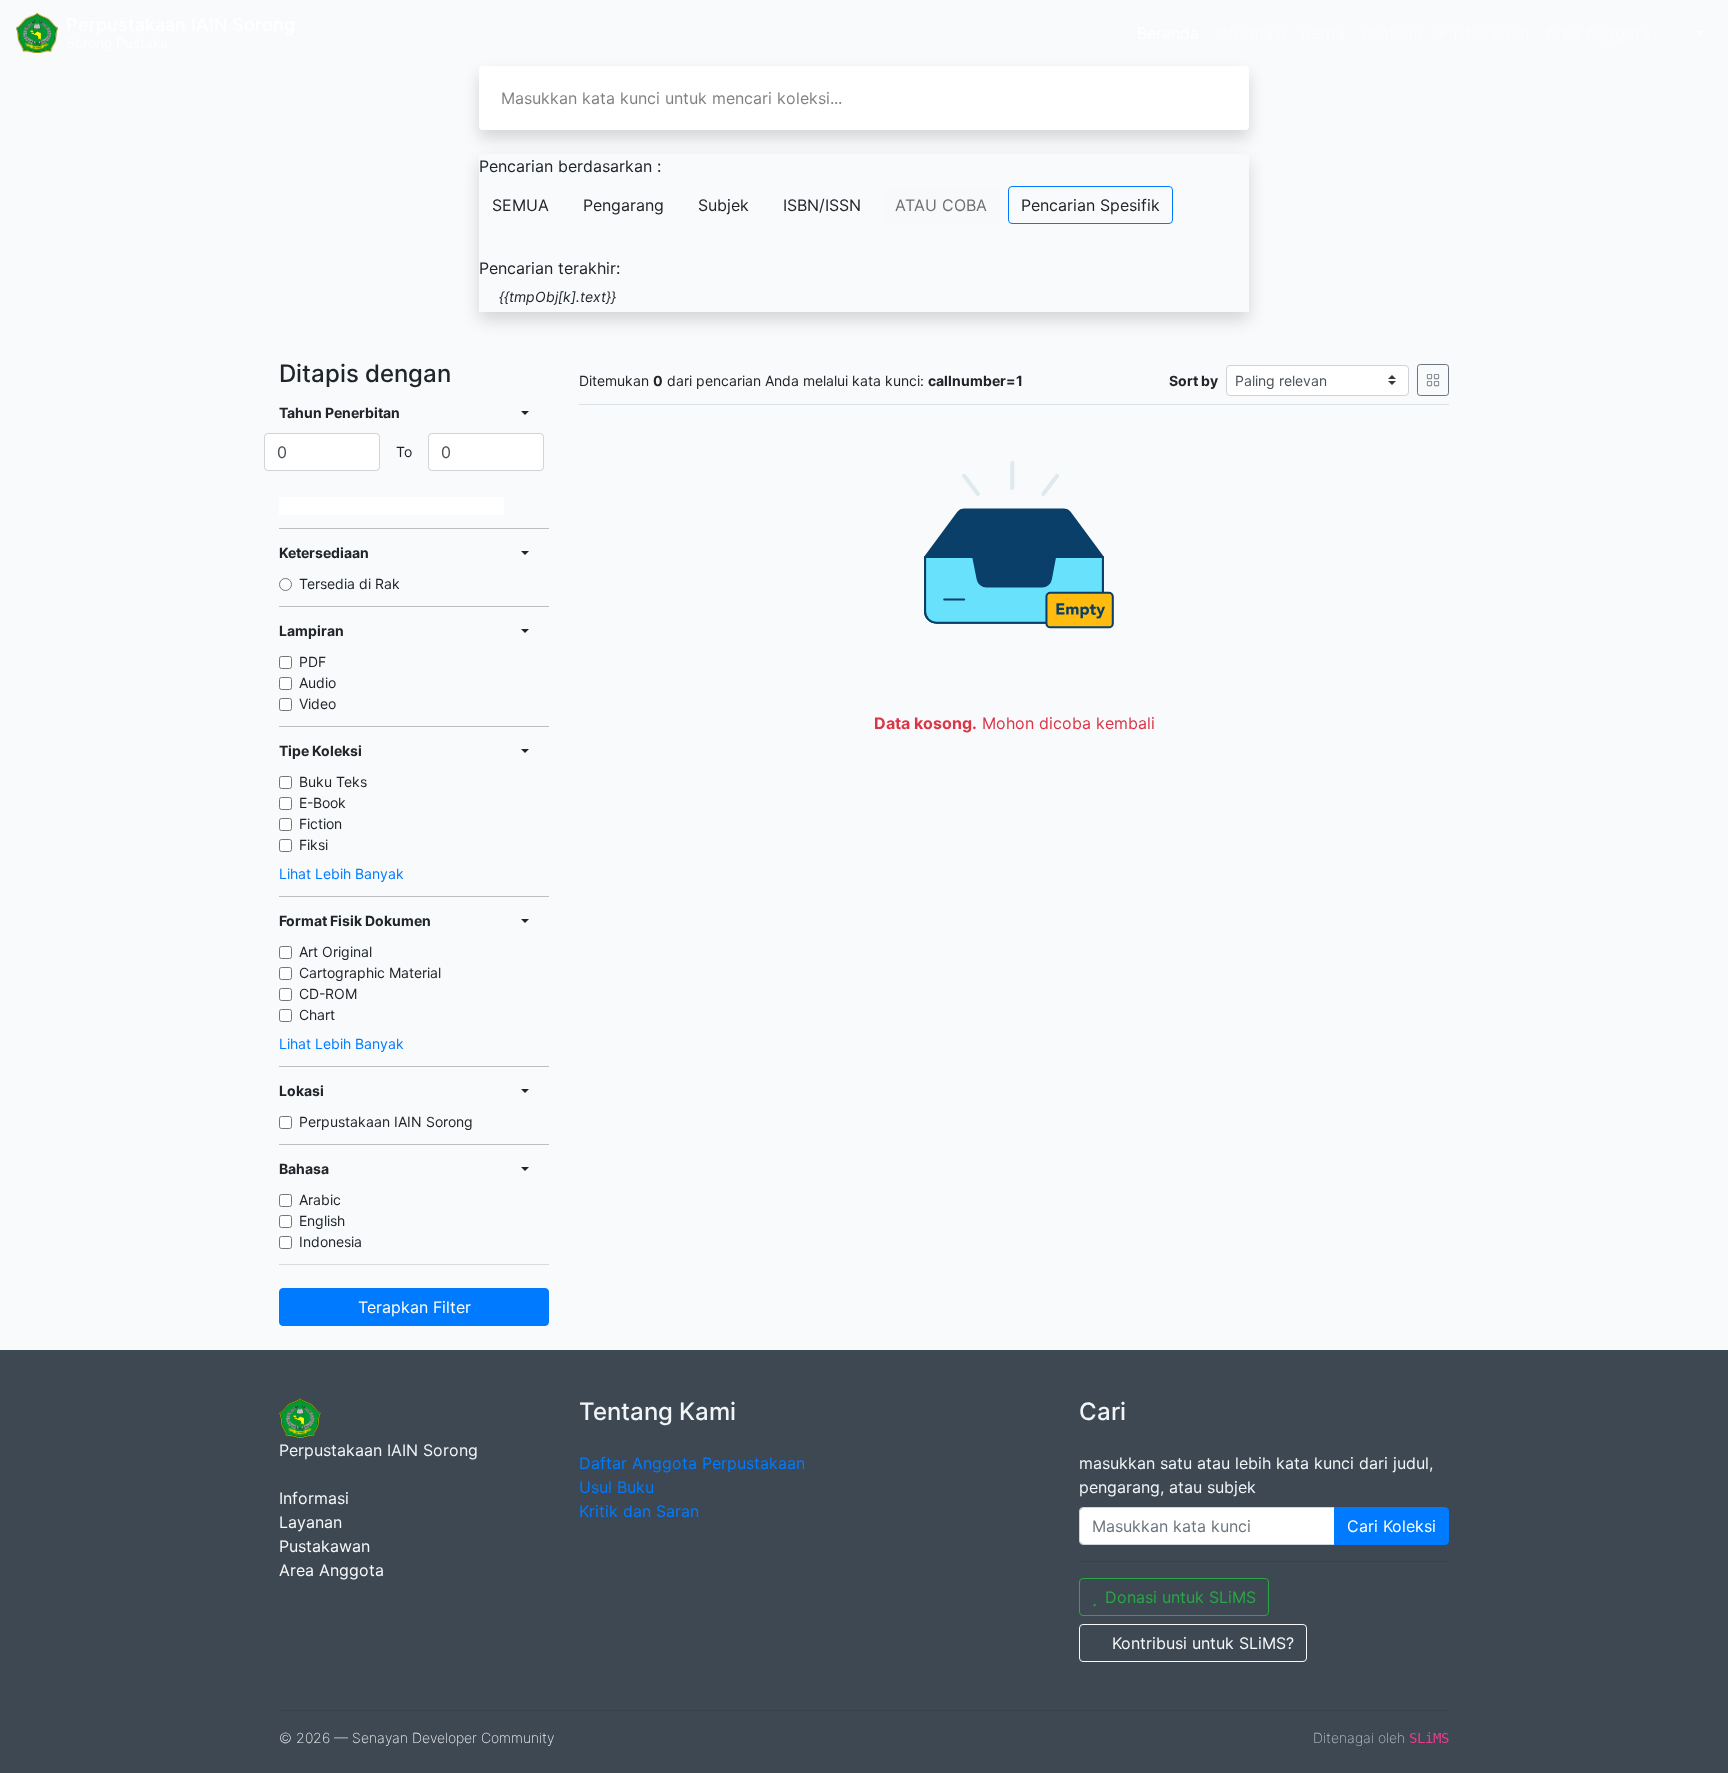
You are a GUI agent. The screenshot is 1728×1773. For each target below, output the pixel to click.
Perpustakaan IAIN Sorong (386, 1121)
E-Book (322, 802)
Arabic (320, 1199)
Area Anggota (1597, 33)
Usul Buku (616, 1487)
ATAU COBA (941, 205)
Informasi (1250, 33)
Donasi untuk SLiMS (1180, 1597)
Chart (317, 1014)
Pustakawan (1483, 33)
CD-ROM (328, 993)
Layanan (310, 1522)
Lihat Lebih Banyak (341, 873)
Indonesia (330, 1241)
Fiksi (313, 844)
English (322, 1220)
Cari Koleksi (1391, 1526)
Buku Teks (333, 781)
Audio (317, 682)
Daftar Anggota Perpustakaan (692, 1463)
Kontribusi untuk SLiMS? (1203, 1643)
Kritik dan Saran (639, 1511)
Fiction (320, 823)
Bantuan (1391, 33)
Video (317, 703)
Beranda (1168, 33)
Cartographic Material (370, 972)
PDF (312, 661)
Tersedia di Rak (349, 583)
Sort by (1193, 380)
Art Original (335, 951)
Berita (1323, 33)
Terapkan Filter (414, 1307)
